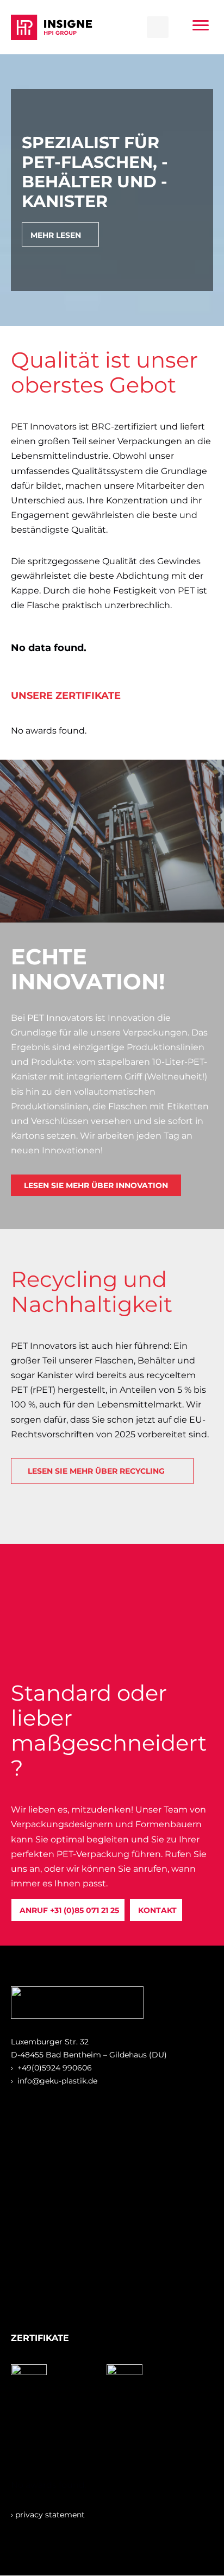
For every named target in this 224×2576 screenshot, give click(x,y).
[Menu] (201, 26)
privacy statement (50, 2515)
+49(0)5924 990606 (55, 2068)
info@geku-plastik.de (57, 2081)
